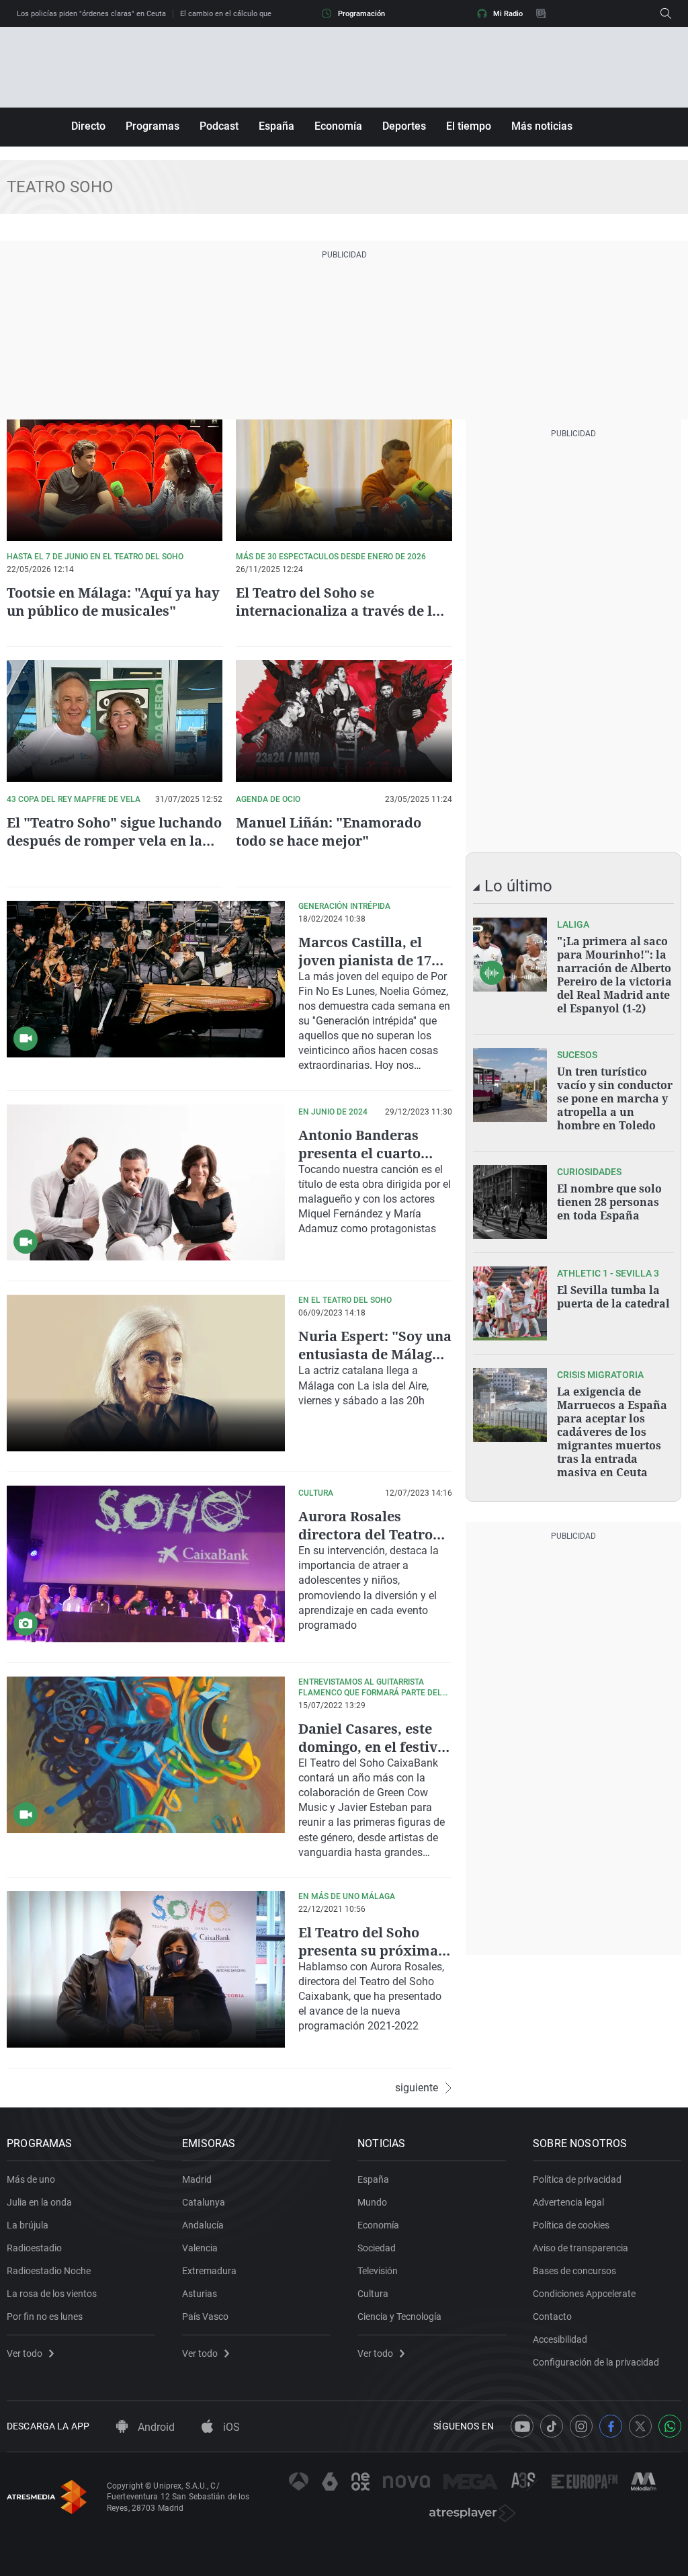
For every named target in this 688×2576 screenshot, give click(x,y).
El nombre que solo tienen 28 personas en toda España (609, 1202)
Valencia (200, 2248)
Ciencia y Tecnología (399, 2317)
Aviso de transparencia (580, 2248)
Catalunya (204, 2202)
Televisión (378, 2271)
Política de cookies (571, 2225)
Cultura (373, 2294)
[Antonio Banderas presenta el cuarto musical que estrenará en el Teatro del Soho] (146, 1183)
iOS (230, 2427)
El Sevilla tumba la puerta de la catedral (613, 1297)
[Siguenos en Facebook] (611, 2426)
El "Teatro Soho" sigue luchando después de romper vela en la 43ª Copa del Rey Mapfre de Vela (114, 841)
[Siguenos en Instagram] (581, 2426)
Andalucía (203, 2225)
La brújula (28, 2225)
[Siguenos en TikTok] (552, 2426)
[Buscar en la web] (666, 13)
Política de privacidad (577, 2179)
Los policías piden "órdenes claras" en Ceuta (91, 14)
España (276, 126)
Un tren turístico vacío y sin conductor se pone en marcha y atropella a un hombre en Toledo (615, 1098)
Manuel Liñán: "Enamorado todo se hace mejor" (329, 832)
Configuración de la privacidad (596, 2362)
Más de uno (31, 2179)
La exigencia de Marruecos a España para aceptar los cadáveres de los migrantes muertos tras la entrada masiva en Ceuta (612, 1432)
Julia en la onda (39, 2202)
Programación (361, 14)
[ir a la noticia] (510, 955)
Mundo (372, 2202)
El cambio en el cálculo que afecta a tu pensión (259, 14)
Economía (338, 126)
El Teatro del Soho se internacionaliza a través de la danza (338, 611)
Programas (153, 126)
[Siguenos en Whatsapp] (670, 2426)
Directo (88, 126)
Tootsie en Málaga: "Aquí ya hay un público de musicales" (113, 602)
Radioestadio (34, 2248)
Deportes (404, 126)
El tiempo (469, 126)
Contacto (552, 2317)
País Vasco (205, 2317)
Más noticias (542, 126)
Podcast (219, 126)
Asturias (200, 2294)
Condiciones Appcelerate (584, 2294)
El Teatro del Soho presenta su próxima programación (368, 1950)
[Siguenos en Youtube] (522, 2426)
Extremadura (209, 2271)
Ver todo (25, 2353)
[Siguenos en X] (640, 2426)
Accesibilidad (560, 2339)
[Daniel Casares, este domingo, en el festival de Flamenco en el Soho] (146, 1755)
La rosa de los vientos (52, 2294)
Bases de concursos (574, 2271)
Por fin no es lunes (45, 2317)
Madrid (197, 2179)
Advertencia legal (568, 2202)
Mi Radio (508, 14)
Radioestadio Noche (49, 2271)
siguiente (417, 2088)
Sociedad (377, 2248)
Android (155, 2427)
